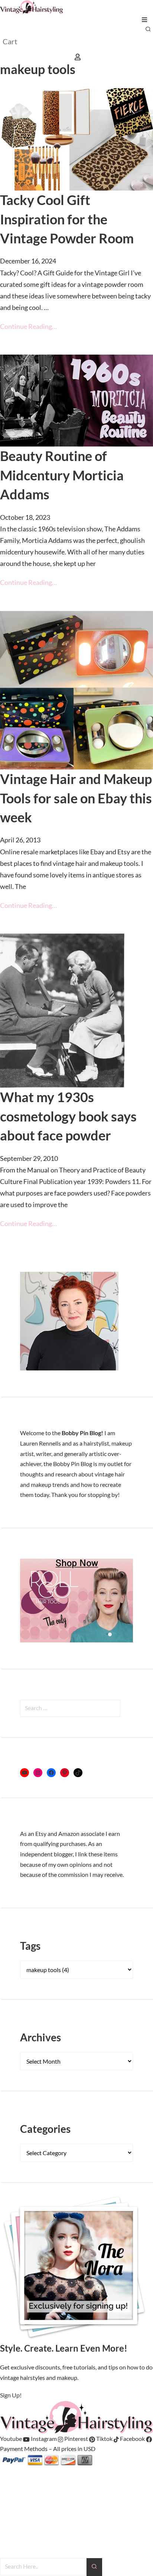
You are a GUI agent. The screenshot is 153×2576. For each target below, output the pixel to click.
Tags (30, 1946)
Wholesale (14, 2501)
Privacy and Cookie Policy (33, 2553)
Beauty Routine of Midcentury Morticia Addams (62, 475)
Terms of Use (16, 2543)
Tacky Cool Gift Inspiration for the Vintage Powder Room (67, 219)
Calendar (12, 2512)
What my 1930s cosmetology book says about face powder (68, 1116)
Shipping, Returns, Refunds (34, 2532)
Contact (10, 2522)
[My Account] (78, 56)
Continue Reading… (28, 326)
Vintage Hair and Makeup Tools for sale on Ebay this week (76, 798)
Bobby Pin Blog (19, 2471)
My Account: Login (24, 2481)
